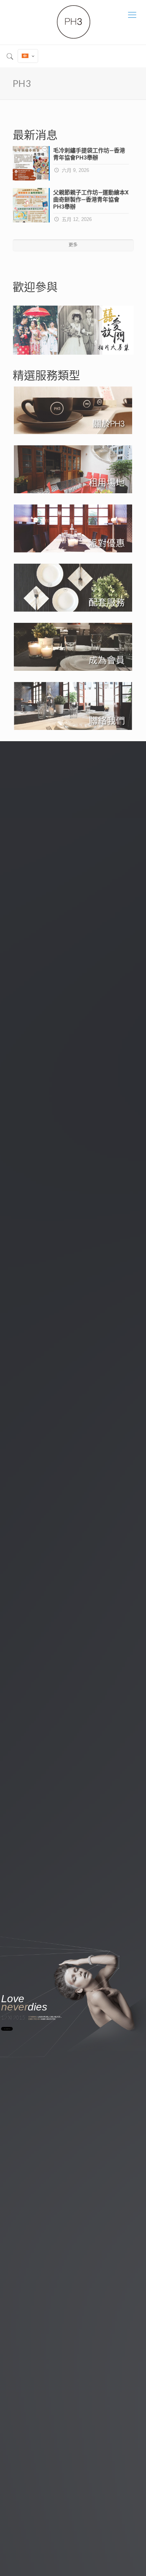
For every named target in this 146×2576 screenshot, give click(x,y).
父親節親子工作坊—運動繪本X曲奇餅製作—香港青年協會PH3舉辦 (91, 200)
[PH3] (73, 22)
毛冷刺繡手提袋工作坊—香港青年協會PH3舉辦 (89, 154)
